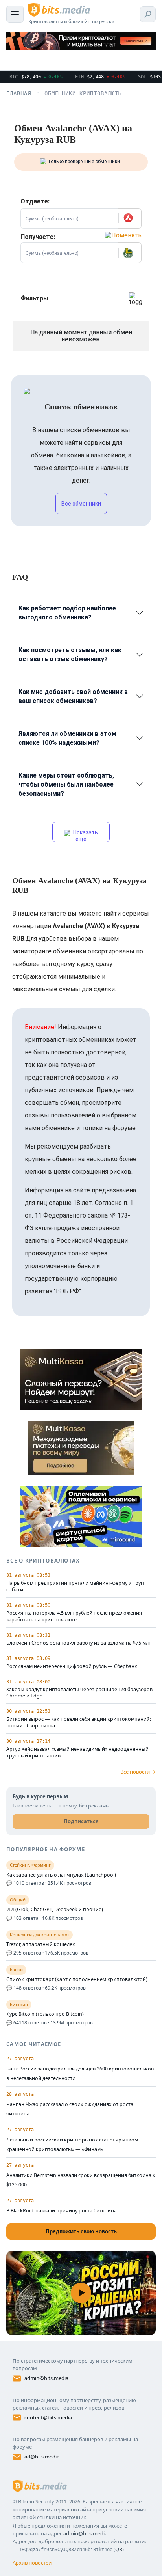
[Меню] (15, 14)
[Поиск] (148, 14)
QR (119, 2549)
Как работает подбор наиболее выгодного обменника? (67, 613)
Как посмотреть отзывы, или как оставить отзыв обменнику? (70, 655)
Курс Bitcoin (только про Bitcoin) (45, 2014)
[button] (130, 218)
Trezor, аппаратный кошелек (41, 1944)
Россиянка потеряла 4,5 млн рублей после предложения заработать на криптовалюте (74, 1616)
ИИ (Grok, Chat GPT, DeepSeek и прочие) (55, 1910)
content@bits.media (48, 2417)
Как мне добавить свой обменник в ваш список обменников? (73, 696)
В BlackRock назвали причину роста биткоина (62, 2211)
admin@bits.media (46, 2378)
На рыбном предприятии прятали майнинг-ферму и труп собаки (75, 1586)
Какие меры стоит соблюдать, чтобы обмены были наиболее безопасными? (66, 784)
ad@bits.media (42, 2457)
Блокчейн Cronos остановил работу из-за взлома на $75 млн (79, 1643)
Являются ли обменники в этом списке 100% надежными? (67, 738)
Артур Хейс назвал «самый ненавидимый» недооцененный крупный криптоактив (77, 1752)
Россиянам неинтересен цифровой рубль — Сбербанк (72, 1666)
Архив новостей (32, 2563)
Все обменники (81, 504)
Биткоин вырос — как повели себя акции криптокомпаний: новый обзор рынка (79, 1723)
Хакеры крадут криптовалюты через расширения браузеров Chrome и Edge (79, 1693)
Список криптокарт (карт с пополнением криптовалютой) (77, 1979)
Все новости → (138, 1772)
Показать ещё (85, 836)
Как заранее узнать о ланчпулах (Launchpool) (61, 1875)
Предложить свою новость (81, 2231)
